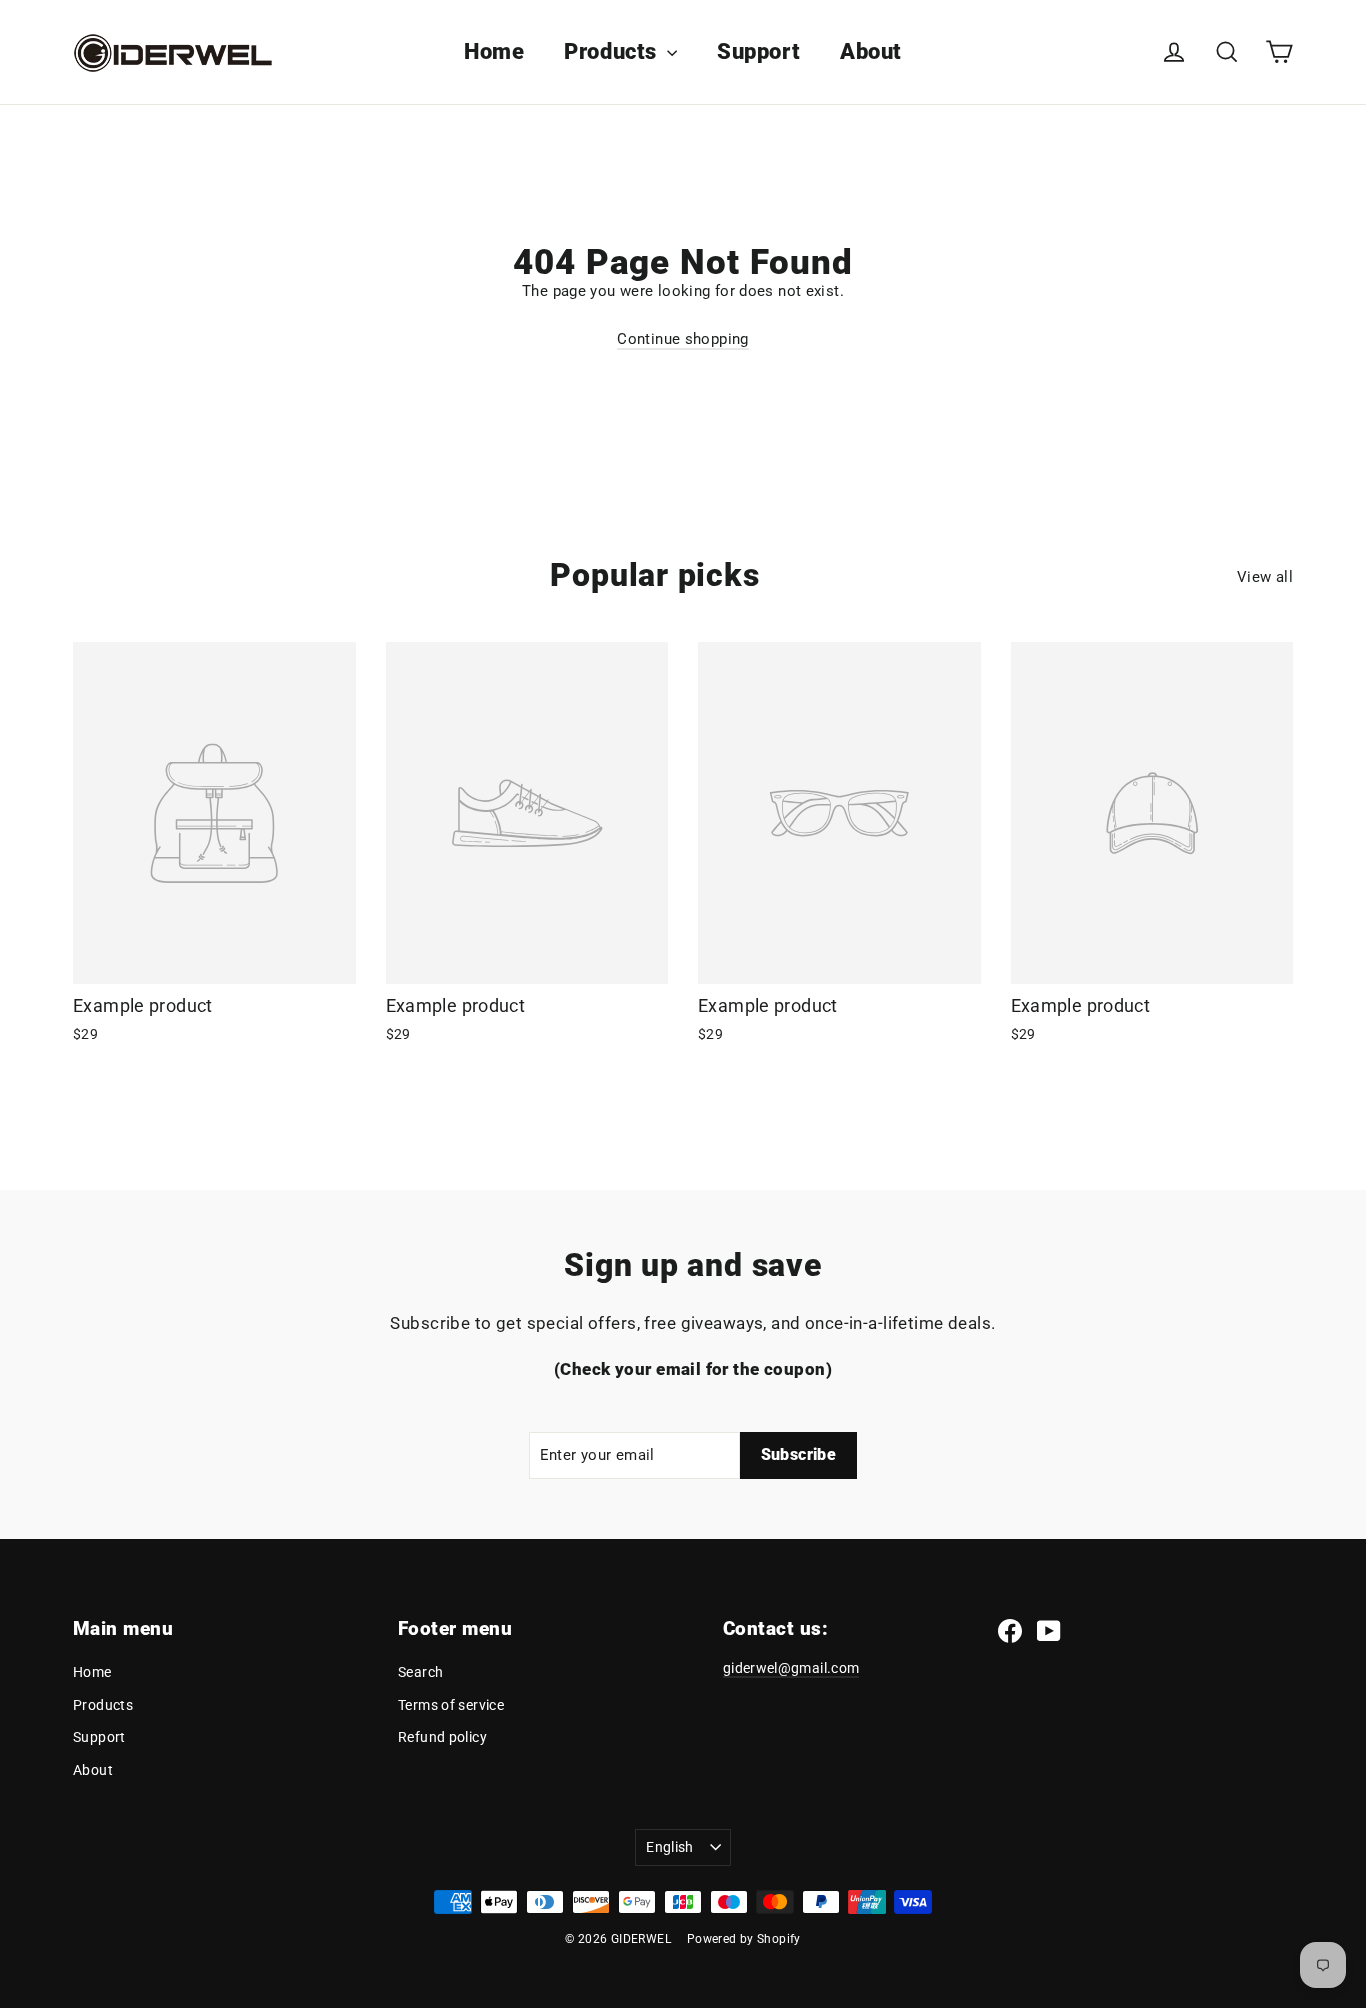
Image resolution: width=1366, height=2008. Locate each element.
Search (420, 1672)
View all (1265, 577)
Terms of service (451, 1705)
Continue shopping (682, 339)
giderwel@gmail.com (791, 1668)
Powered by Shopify (744, 1939)
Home (494, 51)
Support (758, 51)
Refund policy (442, 1737)
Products (613, 51)
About (871, 51)
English (669, 1847)
